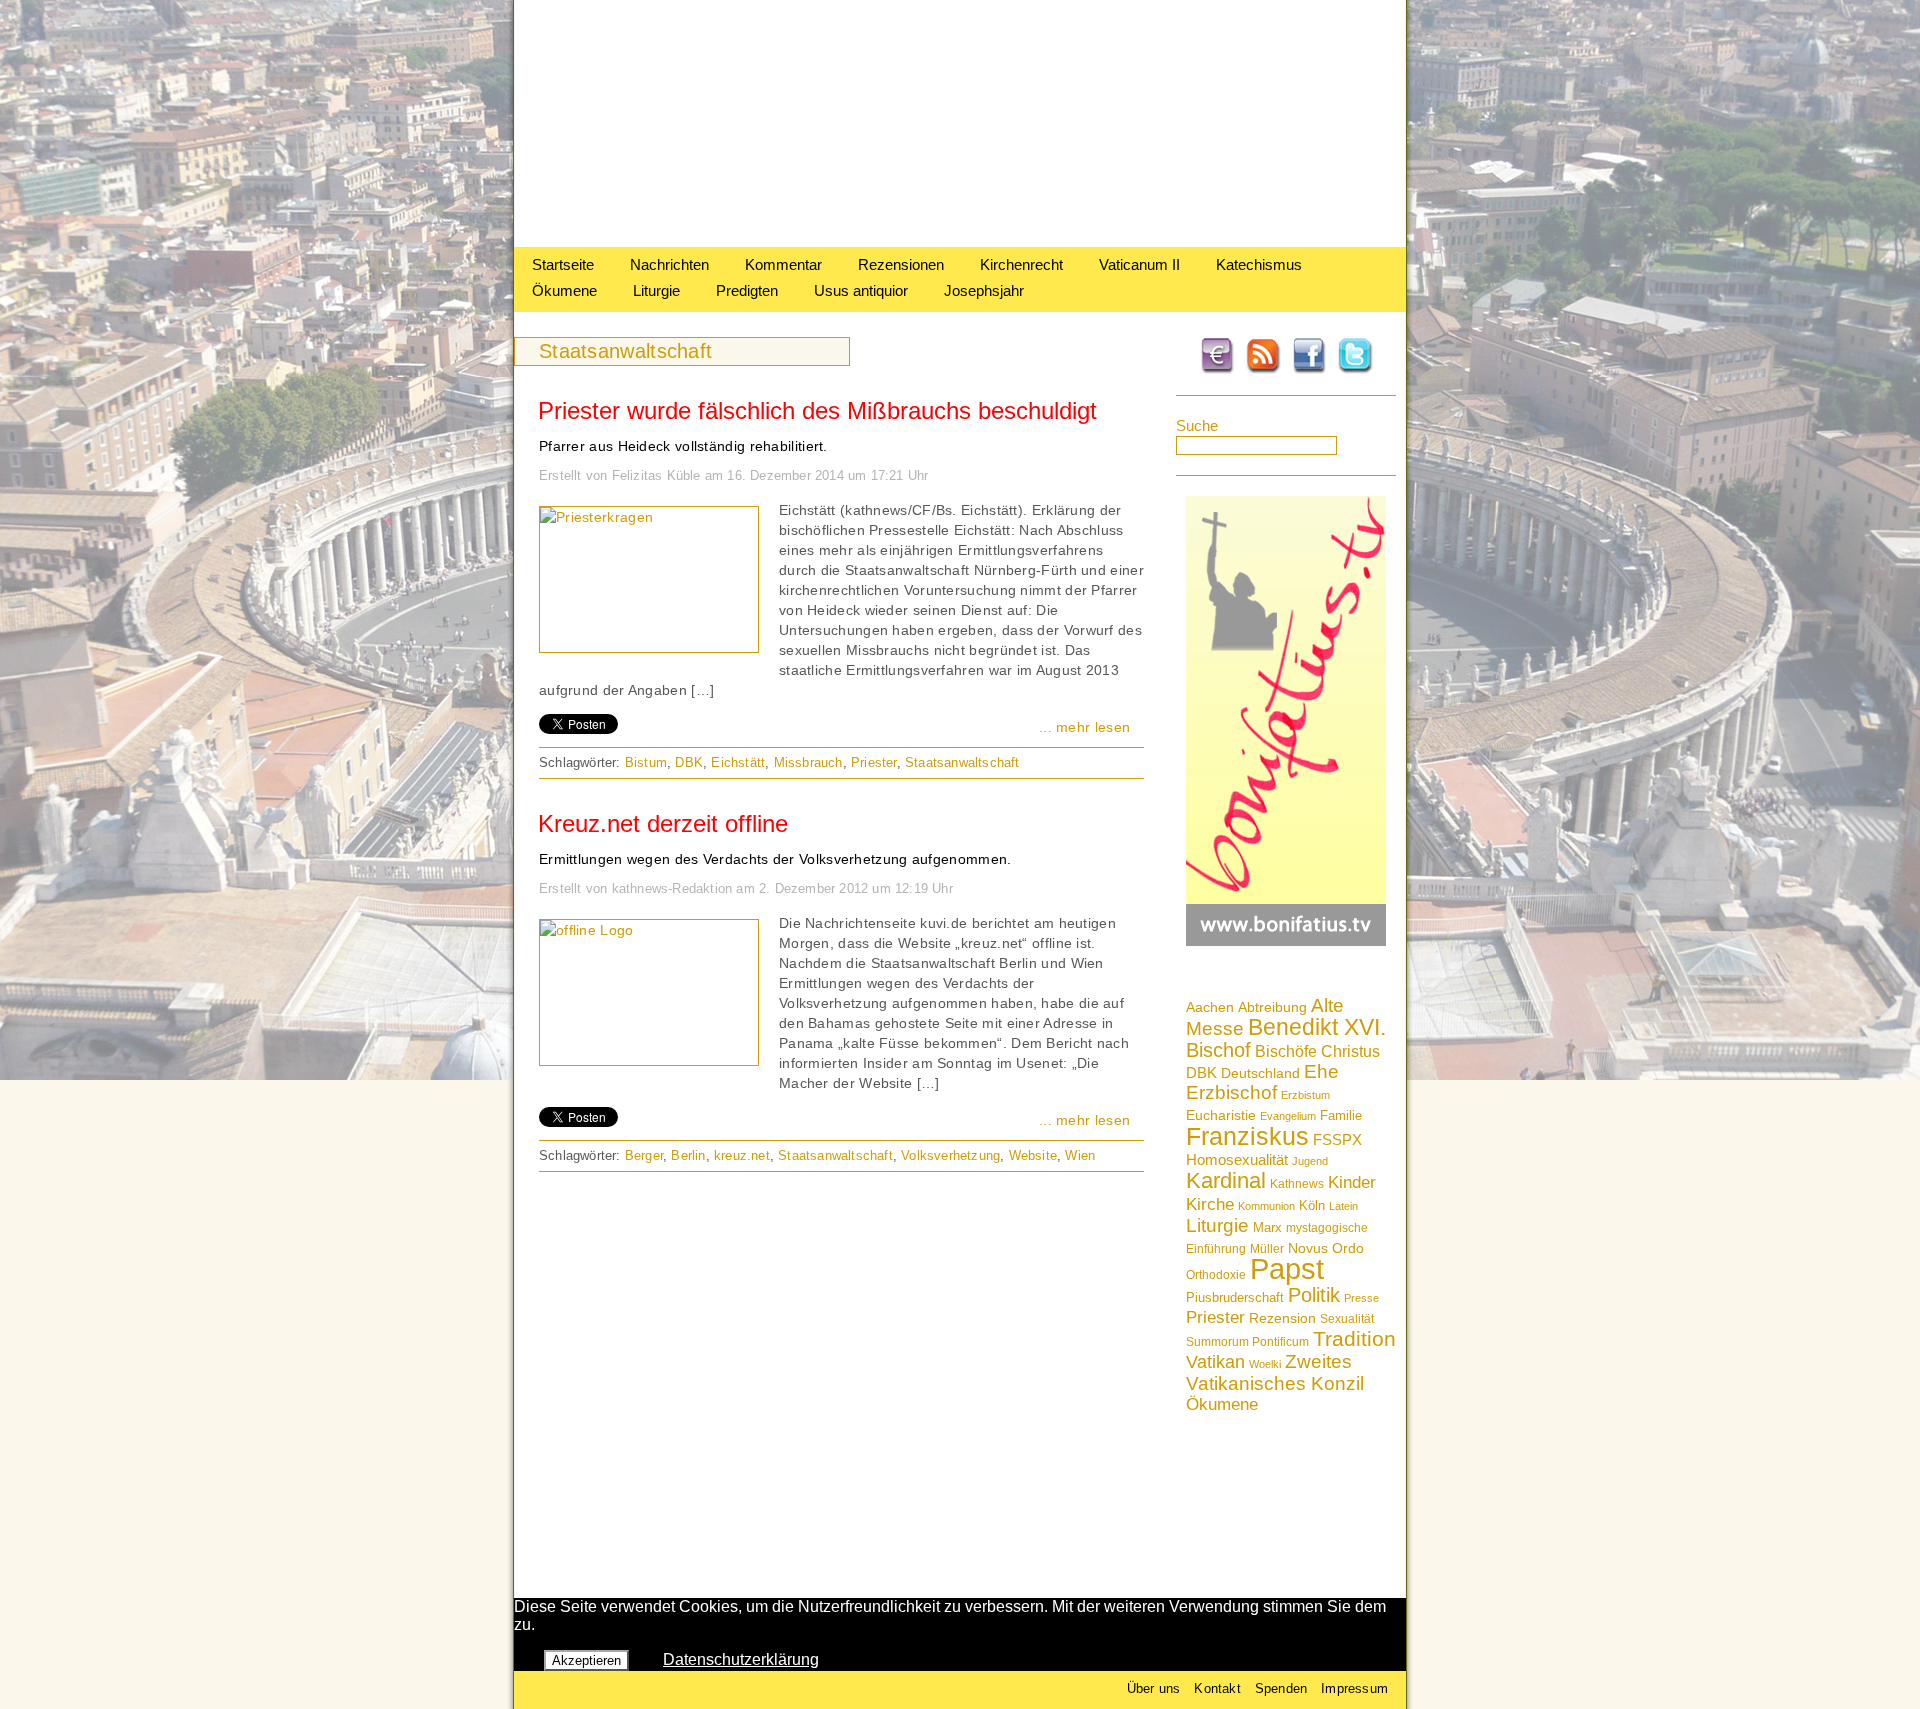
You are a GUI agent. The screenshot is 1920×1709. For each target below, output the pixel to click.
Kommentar (783, 264)
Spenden (1281, 1688)
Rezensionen (901, 264)
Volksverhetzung (950, 1155)
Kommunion (1266, 1206)
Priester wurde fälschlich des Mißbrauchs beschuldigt (817, 410)
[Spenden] (1217, 370)
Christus (1350, 1051)
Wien (1080, 1155)
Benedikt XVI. (1317, 1027)
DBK (1201, 1072)
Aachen (1210, 1007)
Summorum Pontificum (1247, 1342)
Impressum (1354, 1688)
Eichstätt (738, 762)
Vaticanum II (1139, 264)
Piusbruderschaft (1235, 1297)
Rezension (1282, 1318)
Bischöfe (1286, 1051)
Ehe (1321, 1071)
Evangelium (1288, 1116)
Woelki (1265, 1364)
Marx (1267, 1228)
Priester (1215, 1317)
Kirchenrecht (1021, 264)
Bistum (646, 762)
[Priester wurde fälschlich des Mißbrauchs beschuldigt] (596, 517)
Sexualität (1347, 1319)
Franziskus (1247, 1136)
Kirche (1210, 1204)
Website (1033, 1155)
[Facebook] (1309, 370)
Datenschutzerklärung (741, 1659)
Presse (1361, 1298)
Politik (1314, 1295)
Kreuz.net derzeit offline (663, 823)
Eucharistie (1221, 1115)
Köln (1312, 1205)
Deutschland (1260, 1073)
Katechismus (1259, 264)
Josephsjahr (984, 290)
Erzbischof (1231, 1092)
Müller (1267, 1249)
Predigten (747, 290)
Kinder (1352, 1182)
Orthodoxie (1216, 1275)
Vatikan (1215, 1361)
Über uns (1154, 1688)
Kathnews (1297, 1184)
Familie (1341, 1115)
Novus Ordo (1326, 1248)
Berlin (688, 1155)
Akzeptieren (586, 1660)
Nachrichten (669, 264)
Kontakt (1217, 1688)
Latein (1343, 1206)
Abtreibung (1272, 1007)
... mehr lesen (1084, 727)
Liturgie (656, 290)
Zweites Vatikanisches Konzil (1275, 1372)
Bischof (1218, 1050)
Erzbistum (1305, 1095)
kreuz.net (742, 1155)
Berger (644, 1155)
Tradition (1354, 1338)
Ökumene (564, 290)
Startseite (563, 264)
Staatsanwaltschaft (962, 762)
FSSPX (1337, 1140)
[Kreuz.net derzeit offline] (587, 930)
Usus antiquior (861, 290)
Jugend (1310, 1161)
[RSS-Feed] (1263, 370)
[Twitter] (1355, 370)
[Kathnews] (960, 241)
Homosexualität (1237, 1159)
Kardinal (1226, 1180)
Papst (1287, 1268)
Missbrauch (808, 762)
